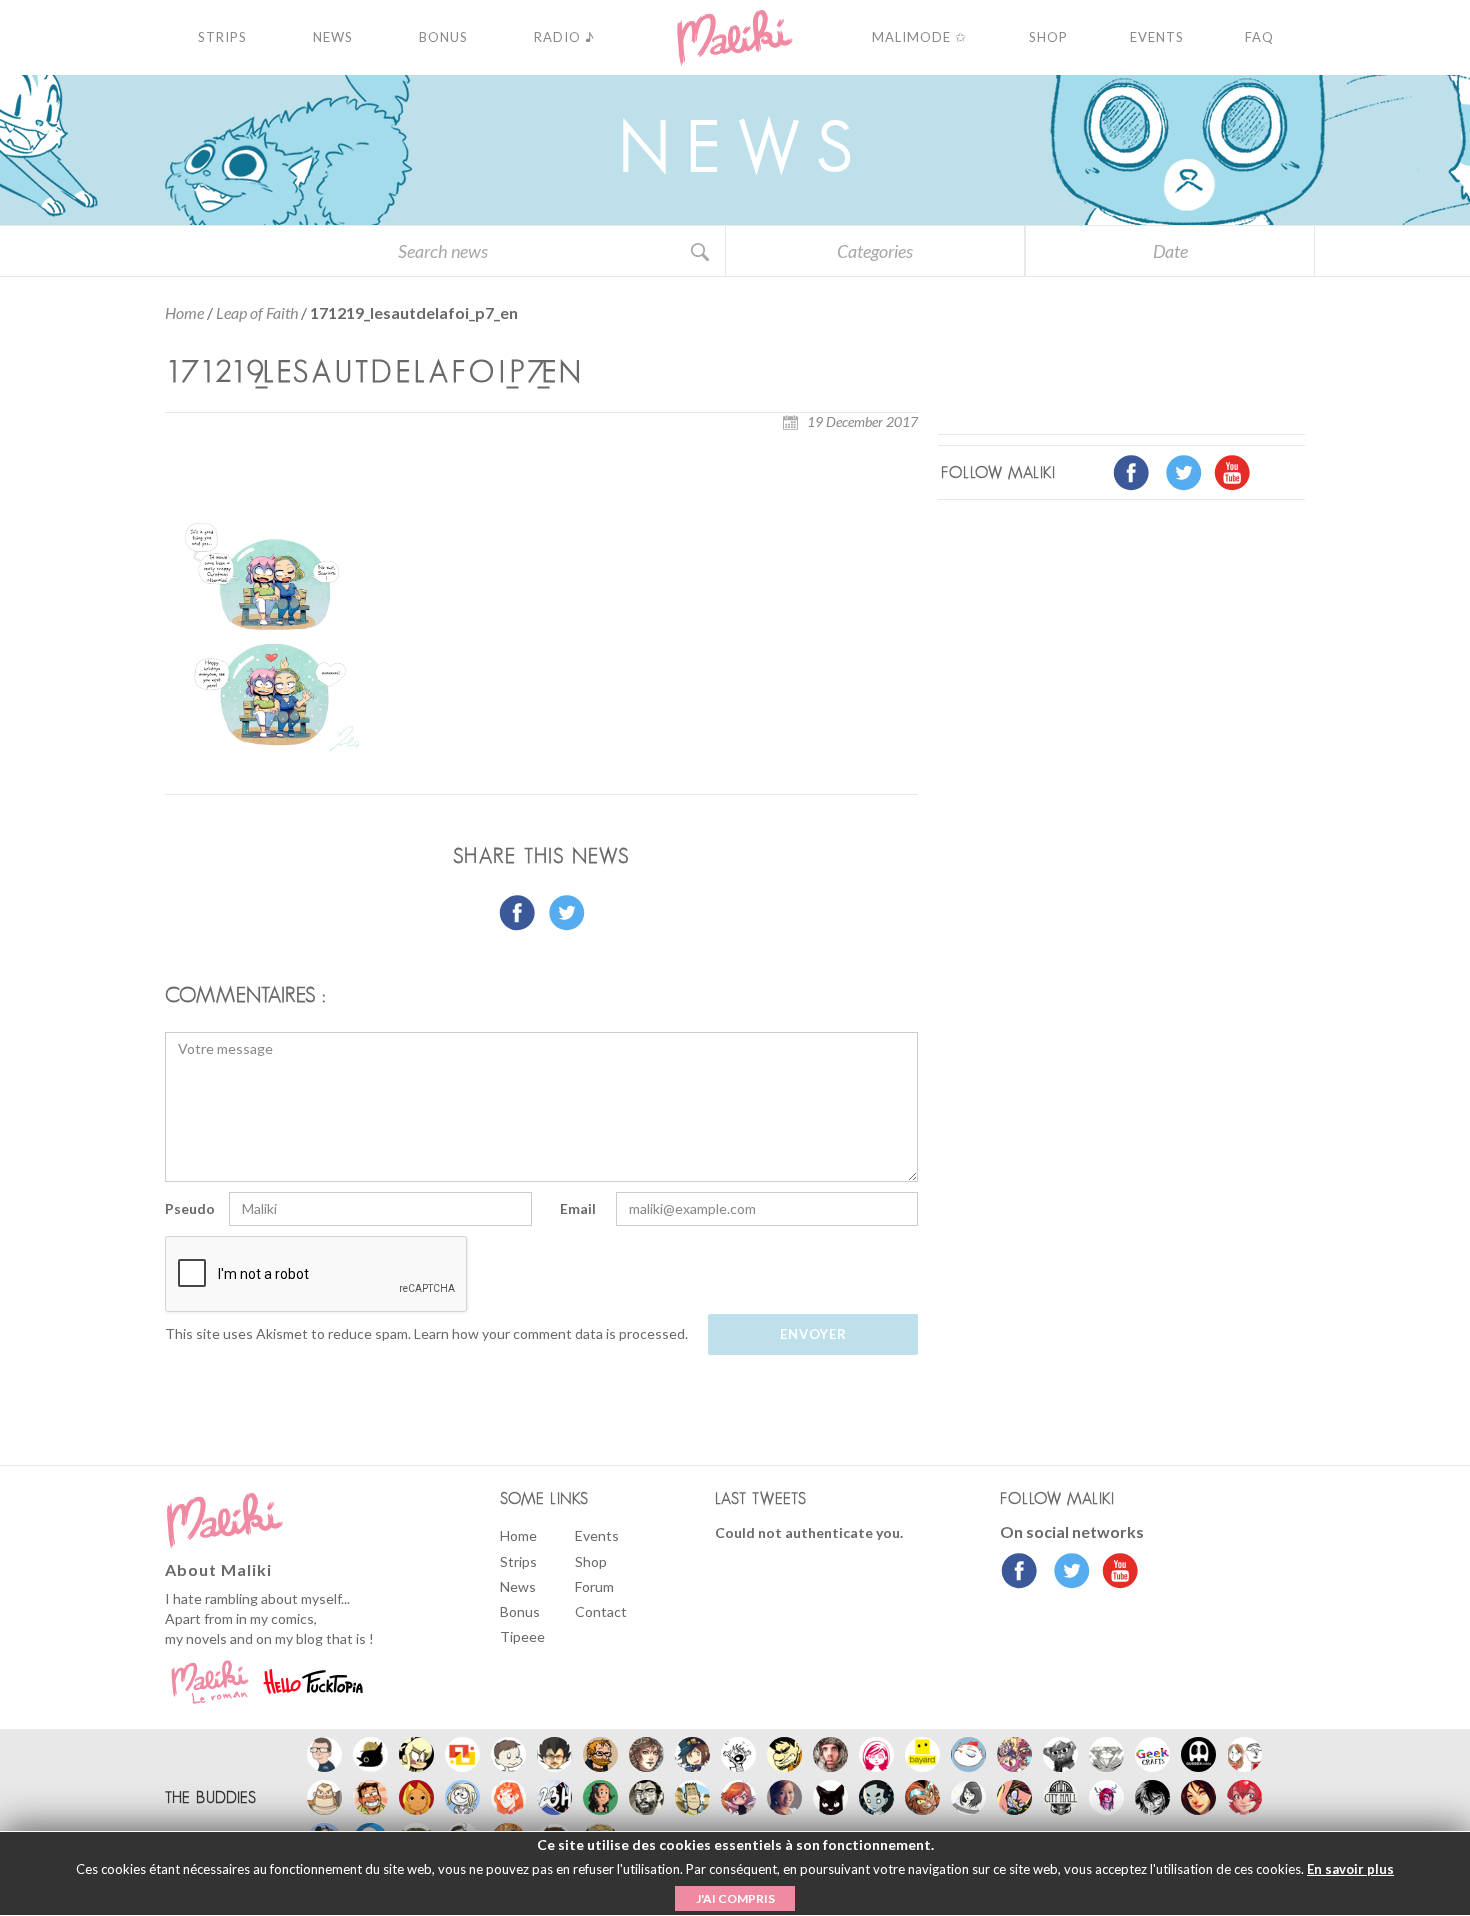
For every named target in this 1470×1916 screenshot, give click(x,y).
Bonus (520, 1611)
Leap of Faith (257, 312)
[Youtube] (1115, 1573)
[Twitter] (1066, 1573)
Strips (518, 1561)
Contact (601, 1611)
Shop (591, 1561)
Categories (875, 251)
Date (1170, 251)
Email (578, 1208)
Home (184, 312)
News (518, 1586)
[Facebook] (1019, 1573)
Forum (594, 1586)
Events (597, 1535)
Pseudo (190, 1208)
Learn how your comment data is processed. (551, 1333)
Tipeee (522, 1636)
